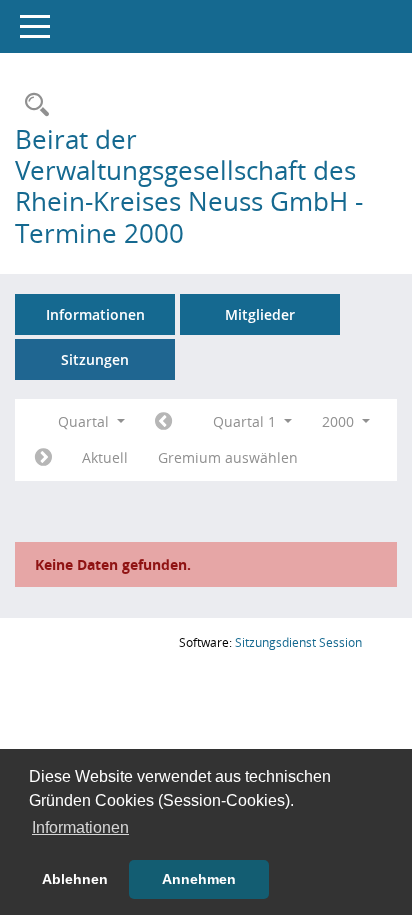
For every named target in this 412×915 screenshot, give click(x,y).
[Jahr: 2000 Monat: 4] (43, 458)
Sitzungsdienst (298, 642)
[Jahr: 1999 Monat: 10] (163, 422)
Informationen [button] (80, 827)
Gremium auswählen (228, 457)
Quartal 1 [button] (246, 421)
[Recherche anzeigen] (32, 105)
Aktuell (105, 457)
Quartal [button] (85, 421)
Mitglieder (260, 314)
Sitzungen (95, 359)
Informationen (95, 314)
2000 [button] (340, 421)
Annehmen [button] (199, 879)
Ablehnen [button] (75, 879)
